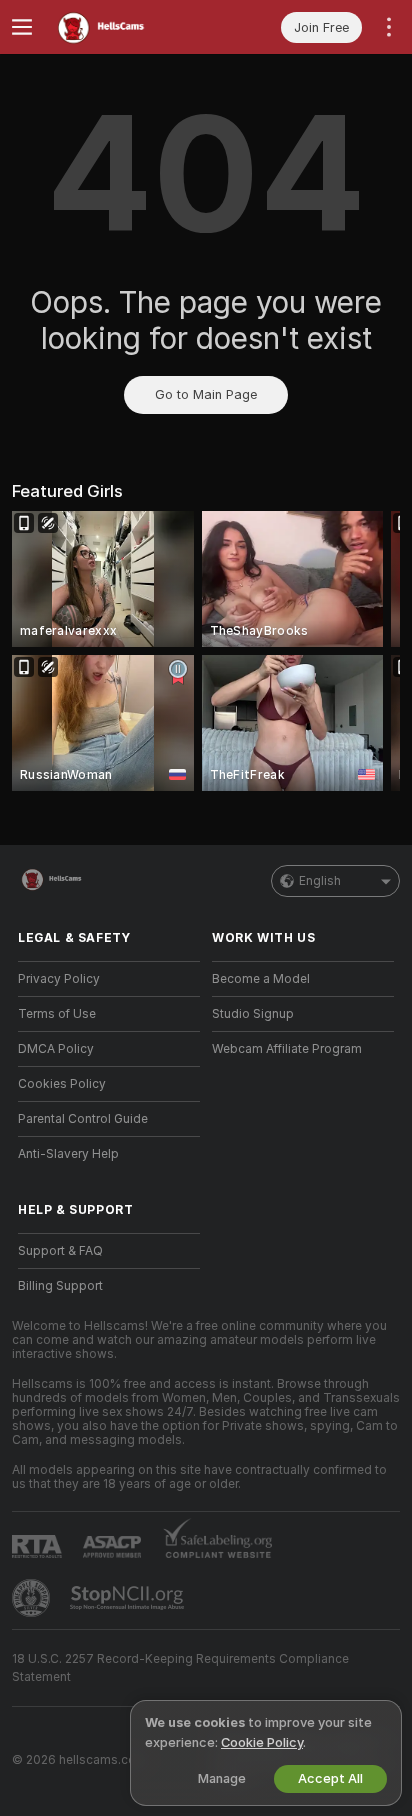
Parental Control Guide (83, 1119)
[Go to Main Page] (125, 27)
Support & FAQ (60, 1251)
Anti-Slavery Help (68, 1154)
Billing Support (60, 1286)
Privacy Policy (59, 979)
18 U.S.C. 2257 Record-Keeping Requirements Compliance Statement (180, 1668)
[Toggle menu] (22, 27)
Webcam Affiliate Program (287, 1049)
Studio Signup (253, 1014)
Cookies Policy (62, 1084)
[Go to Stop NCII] (129, 1598)
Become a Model (261, 979)
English (320, 881)
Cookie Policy (262, 1742)
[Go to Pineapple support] (33, 1598)
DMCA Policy (56, 1049)
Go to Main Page (206, 394)
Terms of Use (57, 1014)
